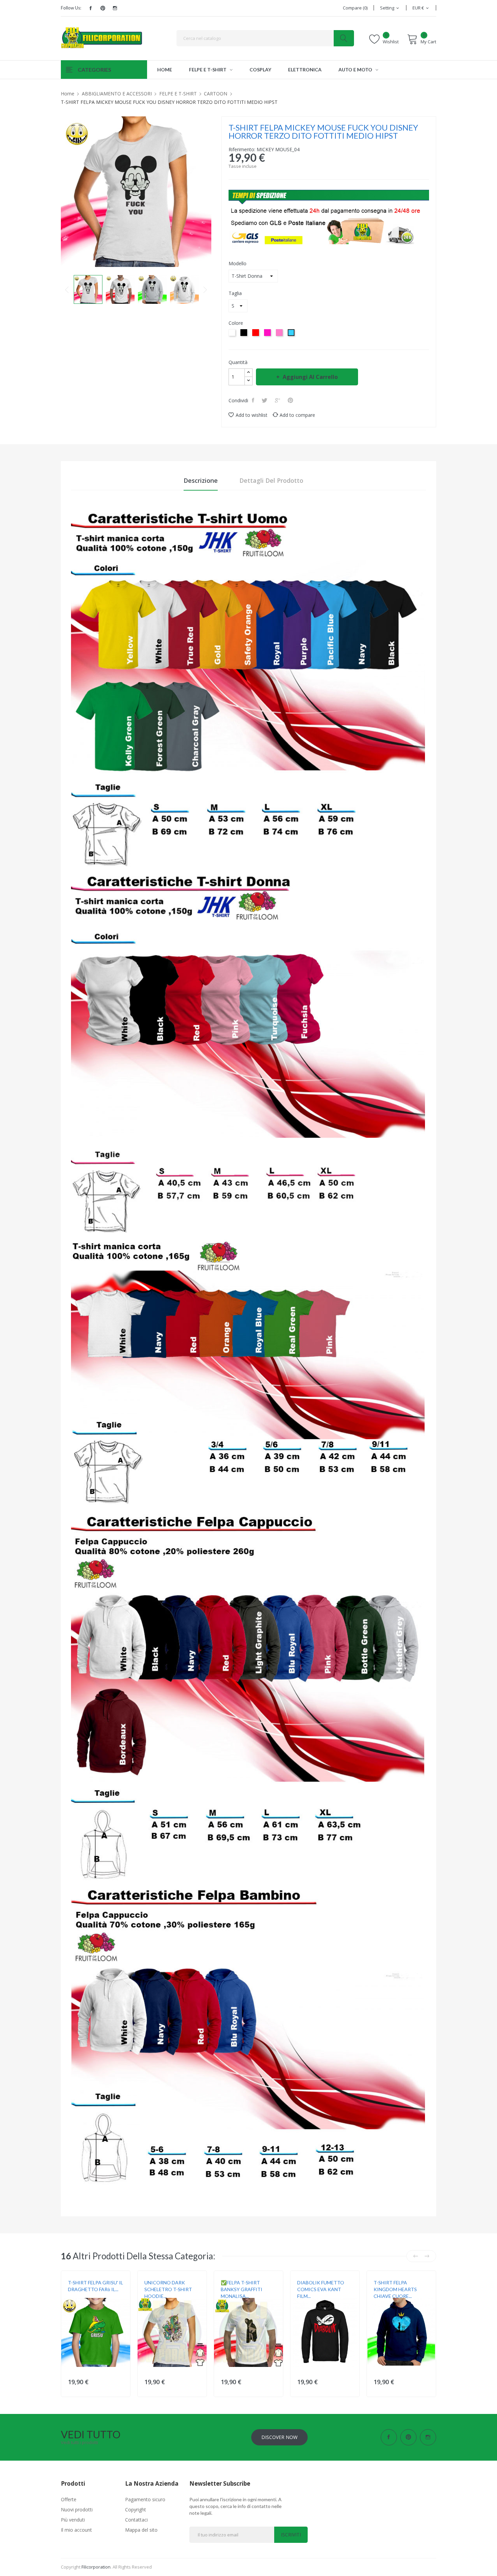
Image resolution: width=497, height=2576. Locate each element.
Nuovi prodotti (77, 2510)
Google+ (278, 400)
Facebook (91, 8)
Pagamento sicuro (145, 2499)
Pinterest (103, 8)
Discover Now (279, 2437)
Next (205, 290)
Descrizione (201, 480)
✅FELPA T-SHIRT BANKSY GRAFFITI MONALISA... (242, 2289)
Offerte (69, 2499)
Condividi (254, 400)
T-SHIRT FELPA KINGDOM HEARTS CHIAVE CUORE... (395, 2289)
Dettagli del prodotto (271, 480)
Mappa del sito (141, 2530)
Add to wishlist (252, 415)
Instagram (115, 8)
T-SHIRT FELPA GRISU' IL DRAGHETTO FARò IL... (96, 2286)
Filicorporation (96, 2567)
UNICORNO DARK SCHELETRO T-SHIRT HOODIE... (168, 2289)
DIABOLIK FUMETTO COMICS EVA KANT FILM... (321, 2289)
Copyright (136, 2510)
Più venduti (73, 2520)
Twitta (265, 400)
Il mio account (76, 2530)
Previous (67, 290)
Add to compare (297, 415)
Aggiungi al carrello (310, 377)
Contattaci (136, 2520)
